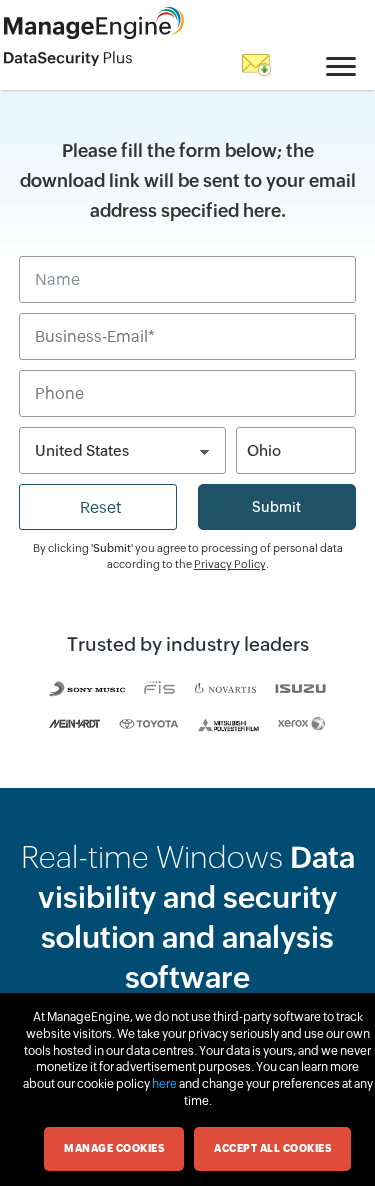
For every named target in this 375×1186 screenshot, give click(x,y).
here (164, 1084)
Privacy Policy (230, 564)
